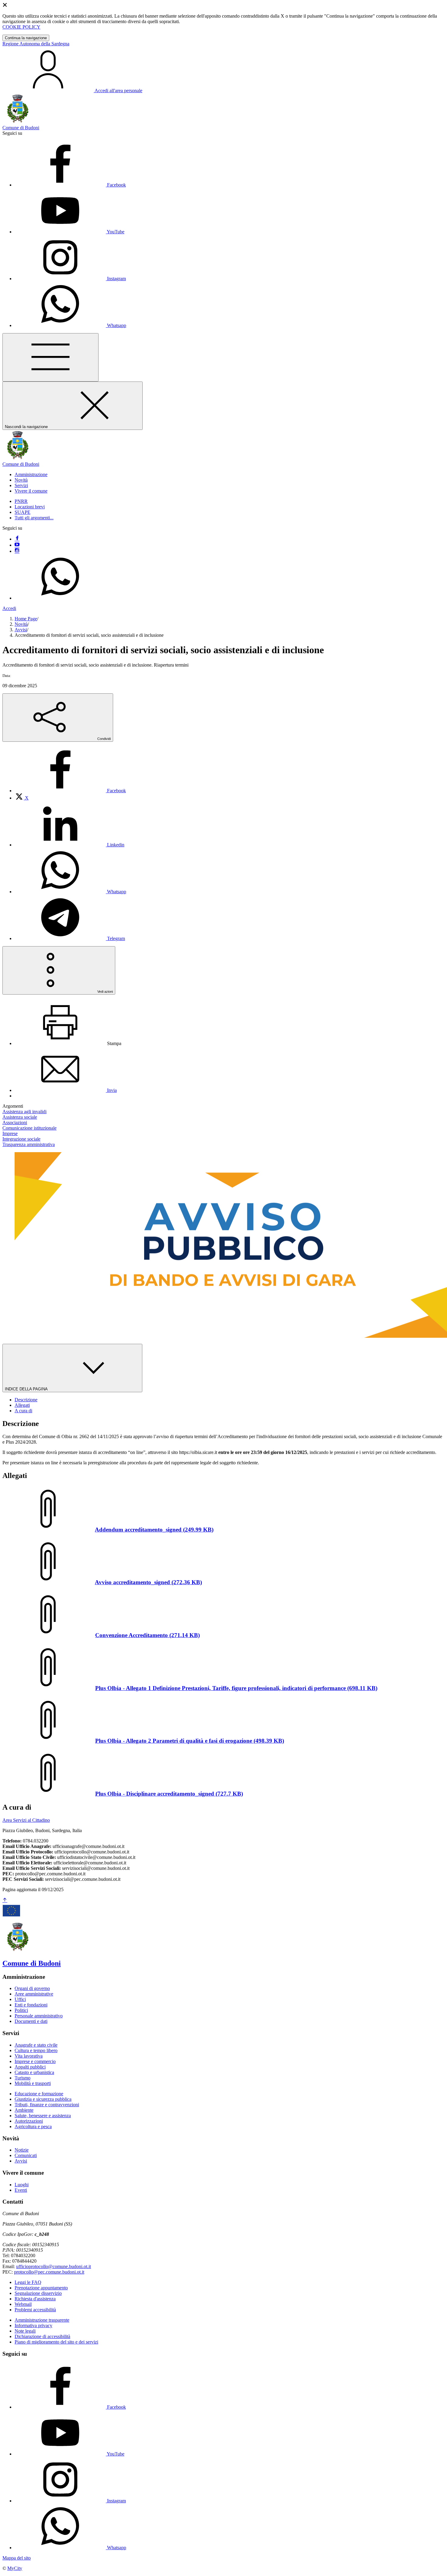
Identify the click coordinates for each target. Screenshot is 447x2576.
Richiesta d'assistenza (35, 2299)
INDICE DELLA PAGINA (27, 1389)
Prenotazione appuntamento (41, 2288)
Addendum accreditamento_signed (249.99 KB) (154, 1530)
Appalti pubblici (30, 2067)
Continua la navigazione (26, 38)
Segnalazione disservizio (38, 2293)
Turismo (23, 2078)
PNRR (21, 501)
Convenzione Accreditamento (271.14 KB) (147, 1635)
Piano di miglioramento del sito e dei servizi (56, 2342)
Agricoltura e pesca (33, 2126)
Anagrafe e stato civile (36, 2045)
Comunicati (26, 2155)
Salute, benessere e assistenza (43, 2116)
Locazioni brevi (30, 507)
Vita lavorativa (29, 2056)
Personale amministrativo (39, 2016)
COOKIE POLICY (21, 27)
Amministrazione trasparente (42, 2320)
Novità (21, 624)
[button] (31, 474)
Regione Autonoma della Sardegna (36, 44)
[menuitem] (70, 791)
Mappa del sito (17, 2558)
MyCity (15, 2568)
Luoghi (22, 2185)
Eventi (21, 2190)
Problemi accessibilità (35, 2310)
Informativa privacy (33, 2325)
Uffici (20, 1999)
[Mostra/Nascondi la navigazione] (50, 357)
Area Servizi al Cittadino (26, 1820)
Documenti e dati (31, 2021)
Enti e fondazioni (31, 2005)
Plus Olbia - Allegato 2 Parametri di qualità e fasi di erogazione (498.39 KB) (190, 1741)
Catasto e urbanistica (34, 2072)
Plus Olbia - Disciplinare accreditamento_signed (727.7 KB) (169, 1794)
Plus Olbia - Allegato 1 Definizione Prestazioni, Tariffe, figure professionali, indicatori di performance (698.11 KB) (236, 1688)
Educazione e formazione (39, 2094)
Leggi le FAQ (28, 2282)
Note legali (25, 2331)
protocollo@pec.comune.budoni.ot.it (49, 2272)
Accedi (9, 608)
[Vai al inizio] (5, 1900)
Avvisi (21, 630)
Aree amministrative (34, 1994)
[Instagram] (17, 551)
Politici (21, 2010)
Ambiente (24, 2110)
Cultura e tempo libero (36, 2050)
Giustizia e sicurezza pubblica (43, 2099)
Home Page (26, 619)
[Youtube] (17, 545)
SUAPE (23, 512)
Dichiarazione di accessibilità (42, 2336)
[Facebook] (17, 539)
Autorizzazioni (29, 2121)
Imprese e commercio (35, 2061)
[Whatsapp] (60, 598)
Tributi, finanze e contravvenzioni (47, 2105)
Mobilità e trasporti (33, 2083)
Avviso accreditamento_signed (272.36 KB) (148, 1582)
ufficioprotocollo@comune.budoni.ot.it (54, 2266)
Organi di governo (32, 1988)
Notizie (22, 2150)
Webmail (23, 2304)
